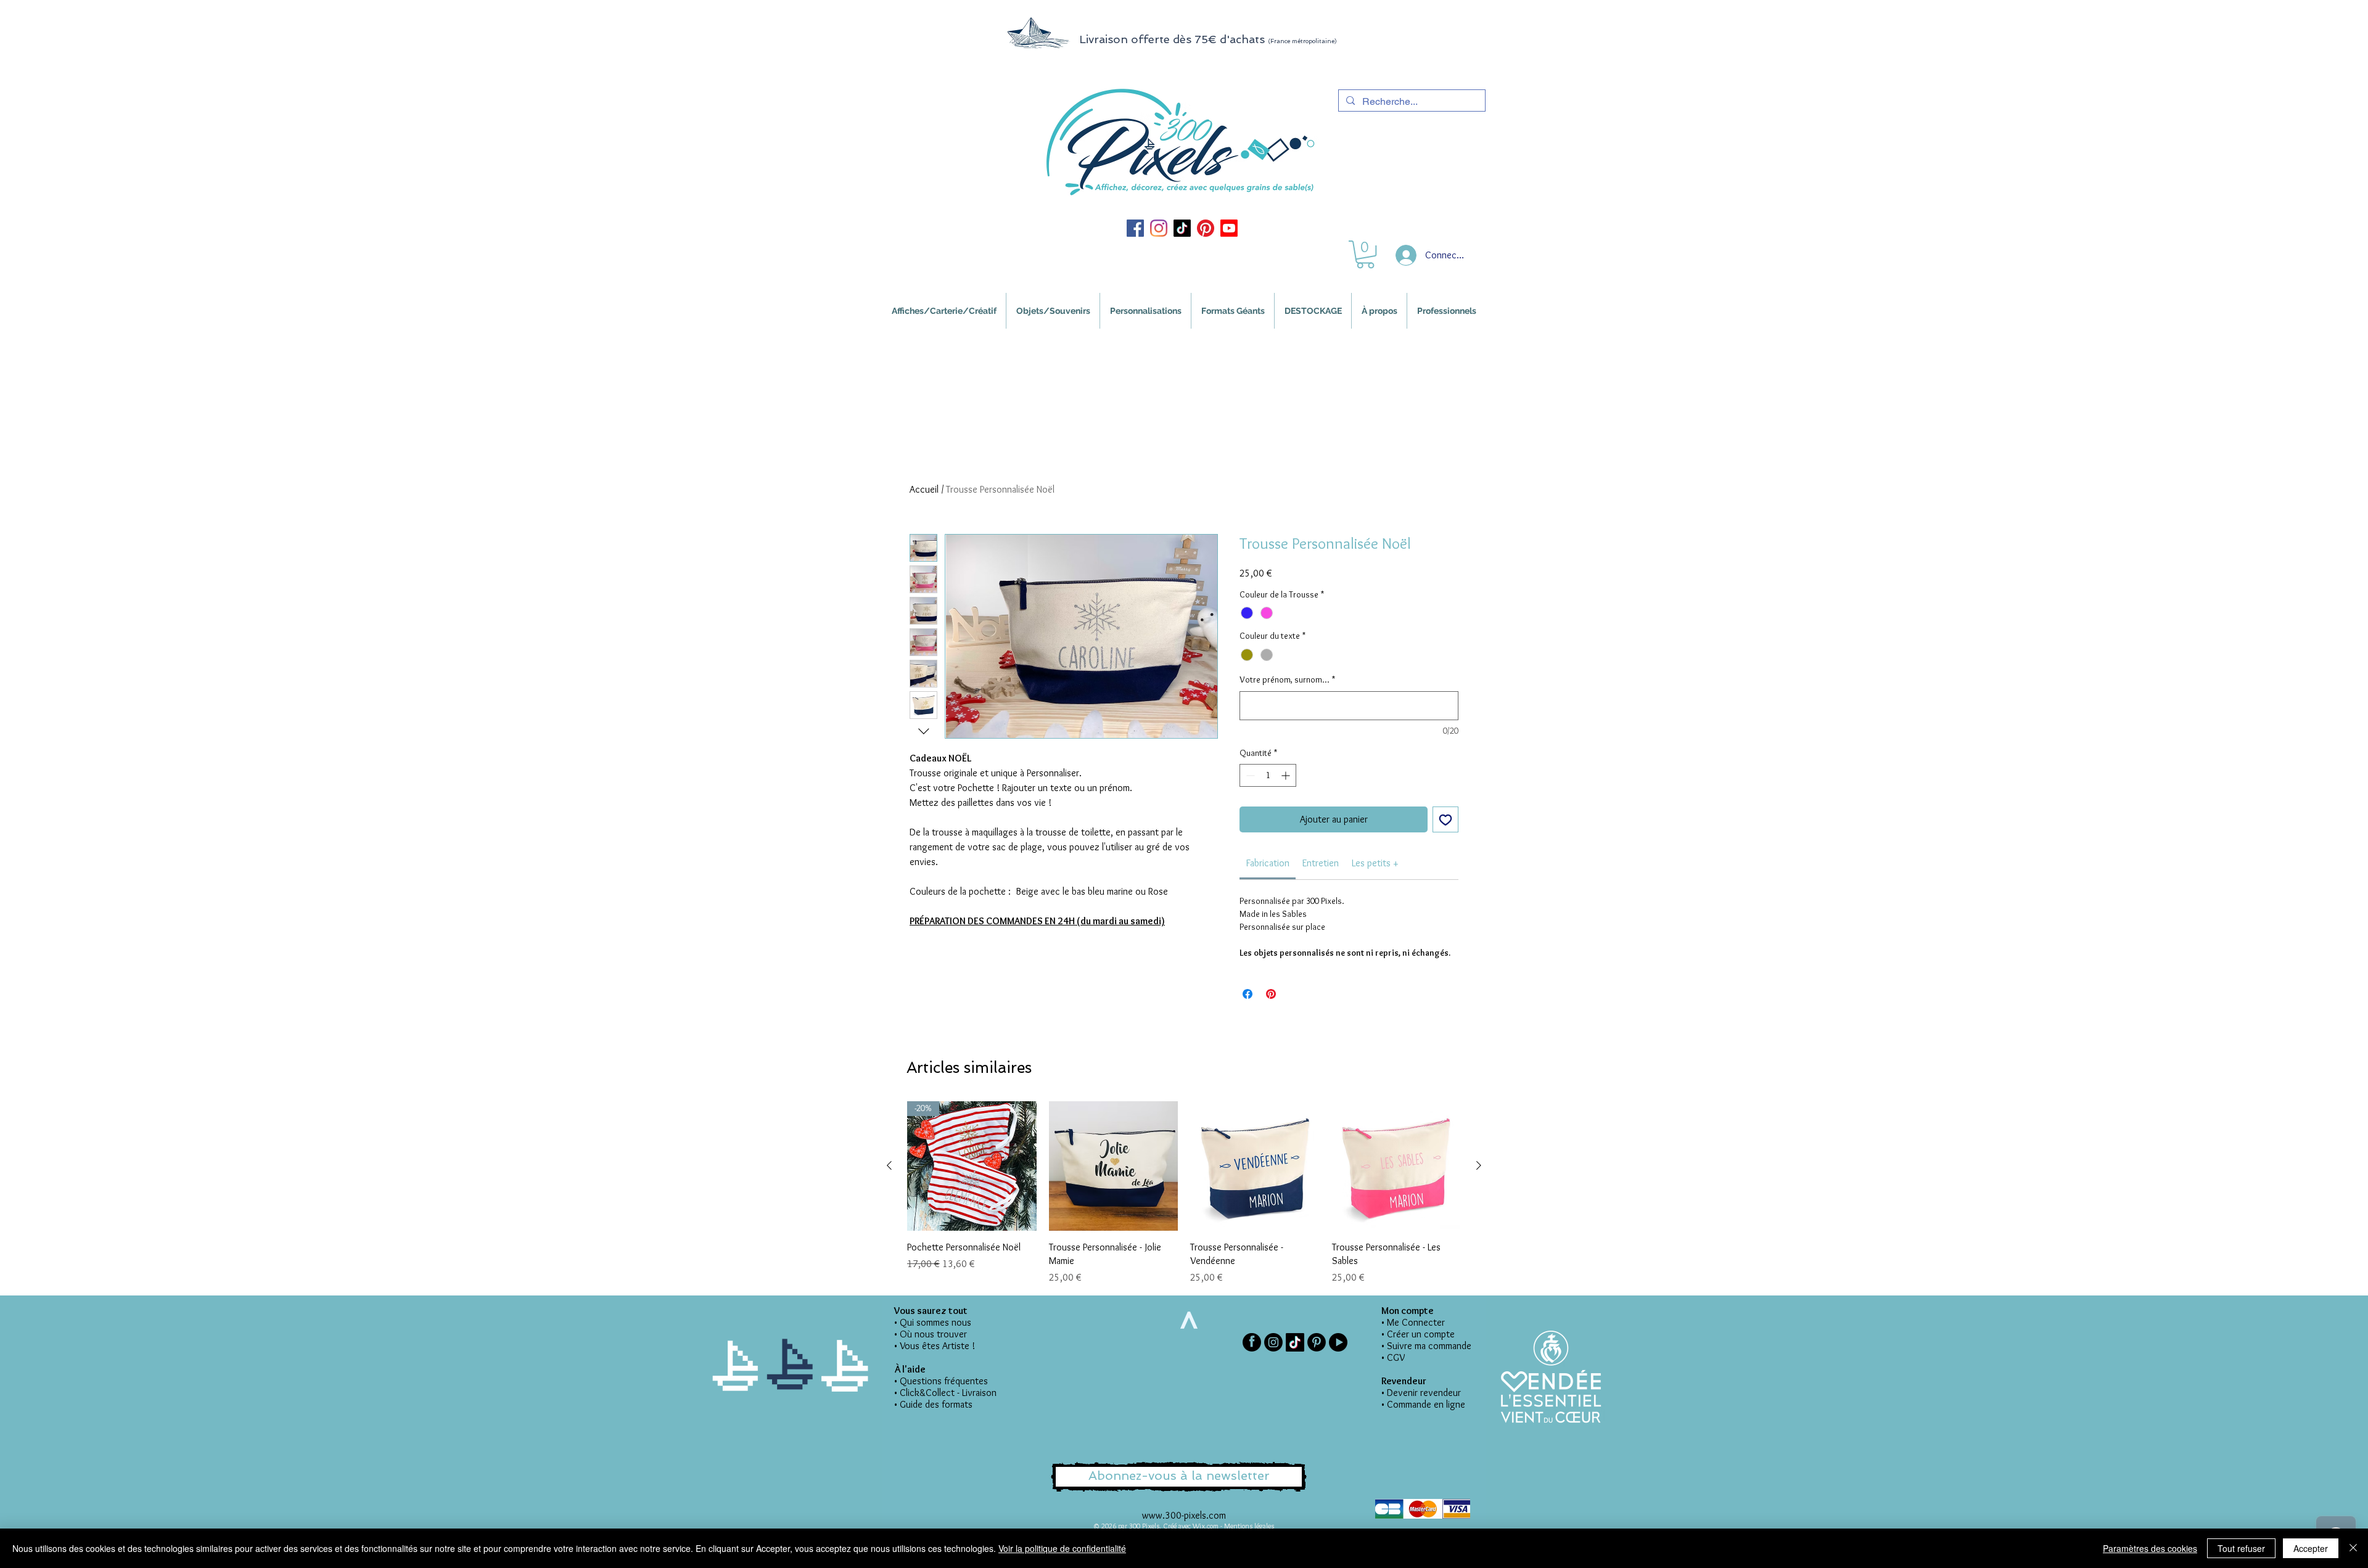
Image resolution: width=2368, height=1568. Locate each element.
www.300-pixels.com (1184, 1515)
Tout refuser (2241, 1548)
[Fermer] (2353, 1548)
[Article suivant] (1479, 1165)
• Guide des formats (933, 1404)
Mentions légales (1249, 1526)
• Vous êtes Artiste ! (935, 1346)
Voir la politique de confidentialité (1062, 1548)
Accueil (924, 489)
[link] (1268, 863)
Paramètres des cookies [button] (2150, 1548)
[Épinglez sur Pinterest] (1271, 994)
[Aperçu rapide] (1114, 1166)
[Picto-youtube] (1338, 1342)
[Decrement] (1249, 775)
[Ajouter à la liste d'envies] (1445, 819)
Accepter (2311, 1548)
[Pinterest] (1317, 1342)
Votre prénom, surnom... (1287, 679)
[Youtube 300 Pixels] (1229, 228)
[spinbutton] (1268, 775)
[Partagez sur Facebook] (1248, 994)
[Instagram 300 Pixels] (1159, 228)
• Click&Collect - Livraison (945, 1393)
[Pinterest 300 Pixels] (1206, 228)
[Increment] (1287, 775)
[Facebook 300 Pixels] (1135, 228)
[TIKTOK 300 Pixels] (1182, 228)
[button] (1365, 254)
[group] (1184, 1193)
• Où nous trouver (931, 1334)
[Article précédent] (889, 1165)
